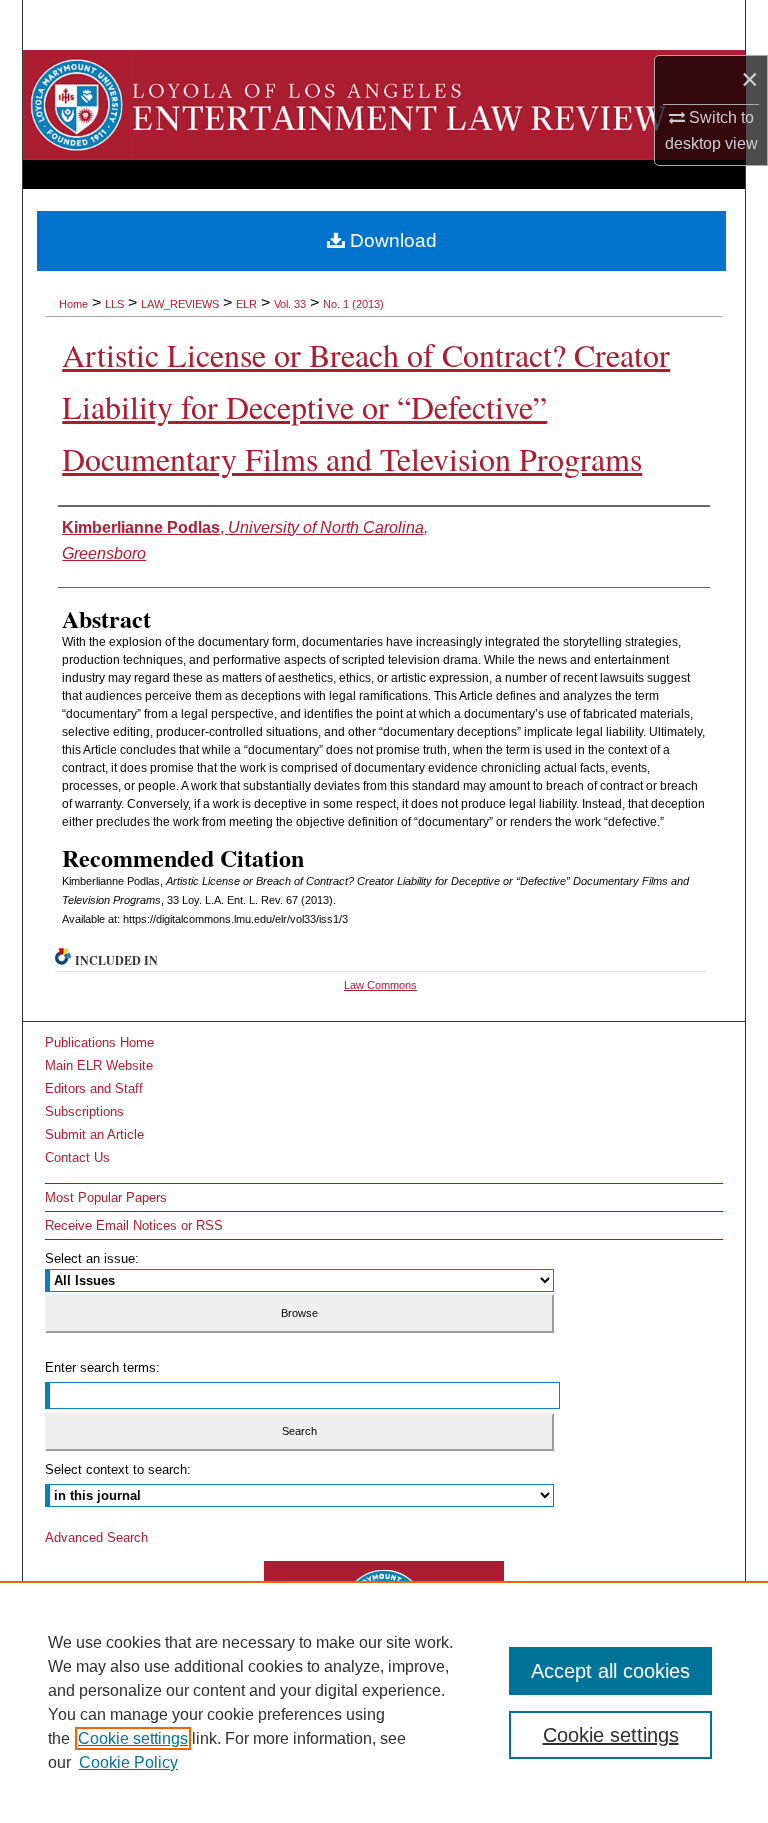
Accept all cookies (610, 1671)
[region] (384, 1702)
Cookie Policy (128, 1762)
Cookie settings (133, 1738)
